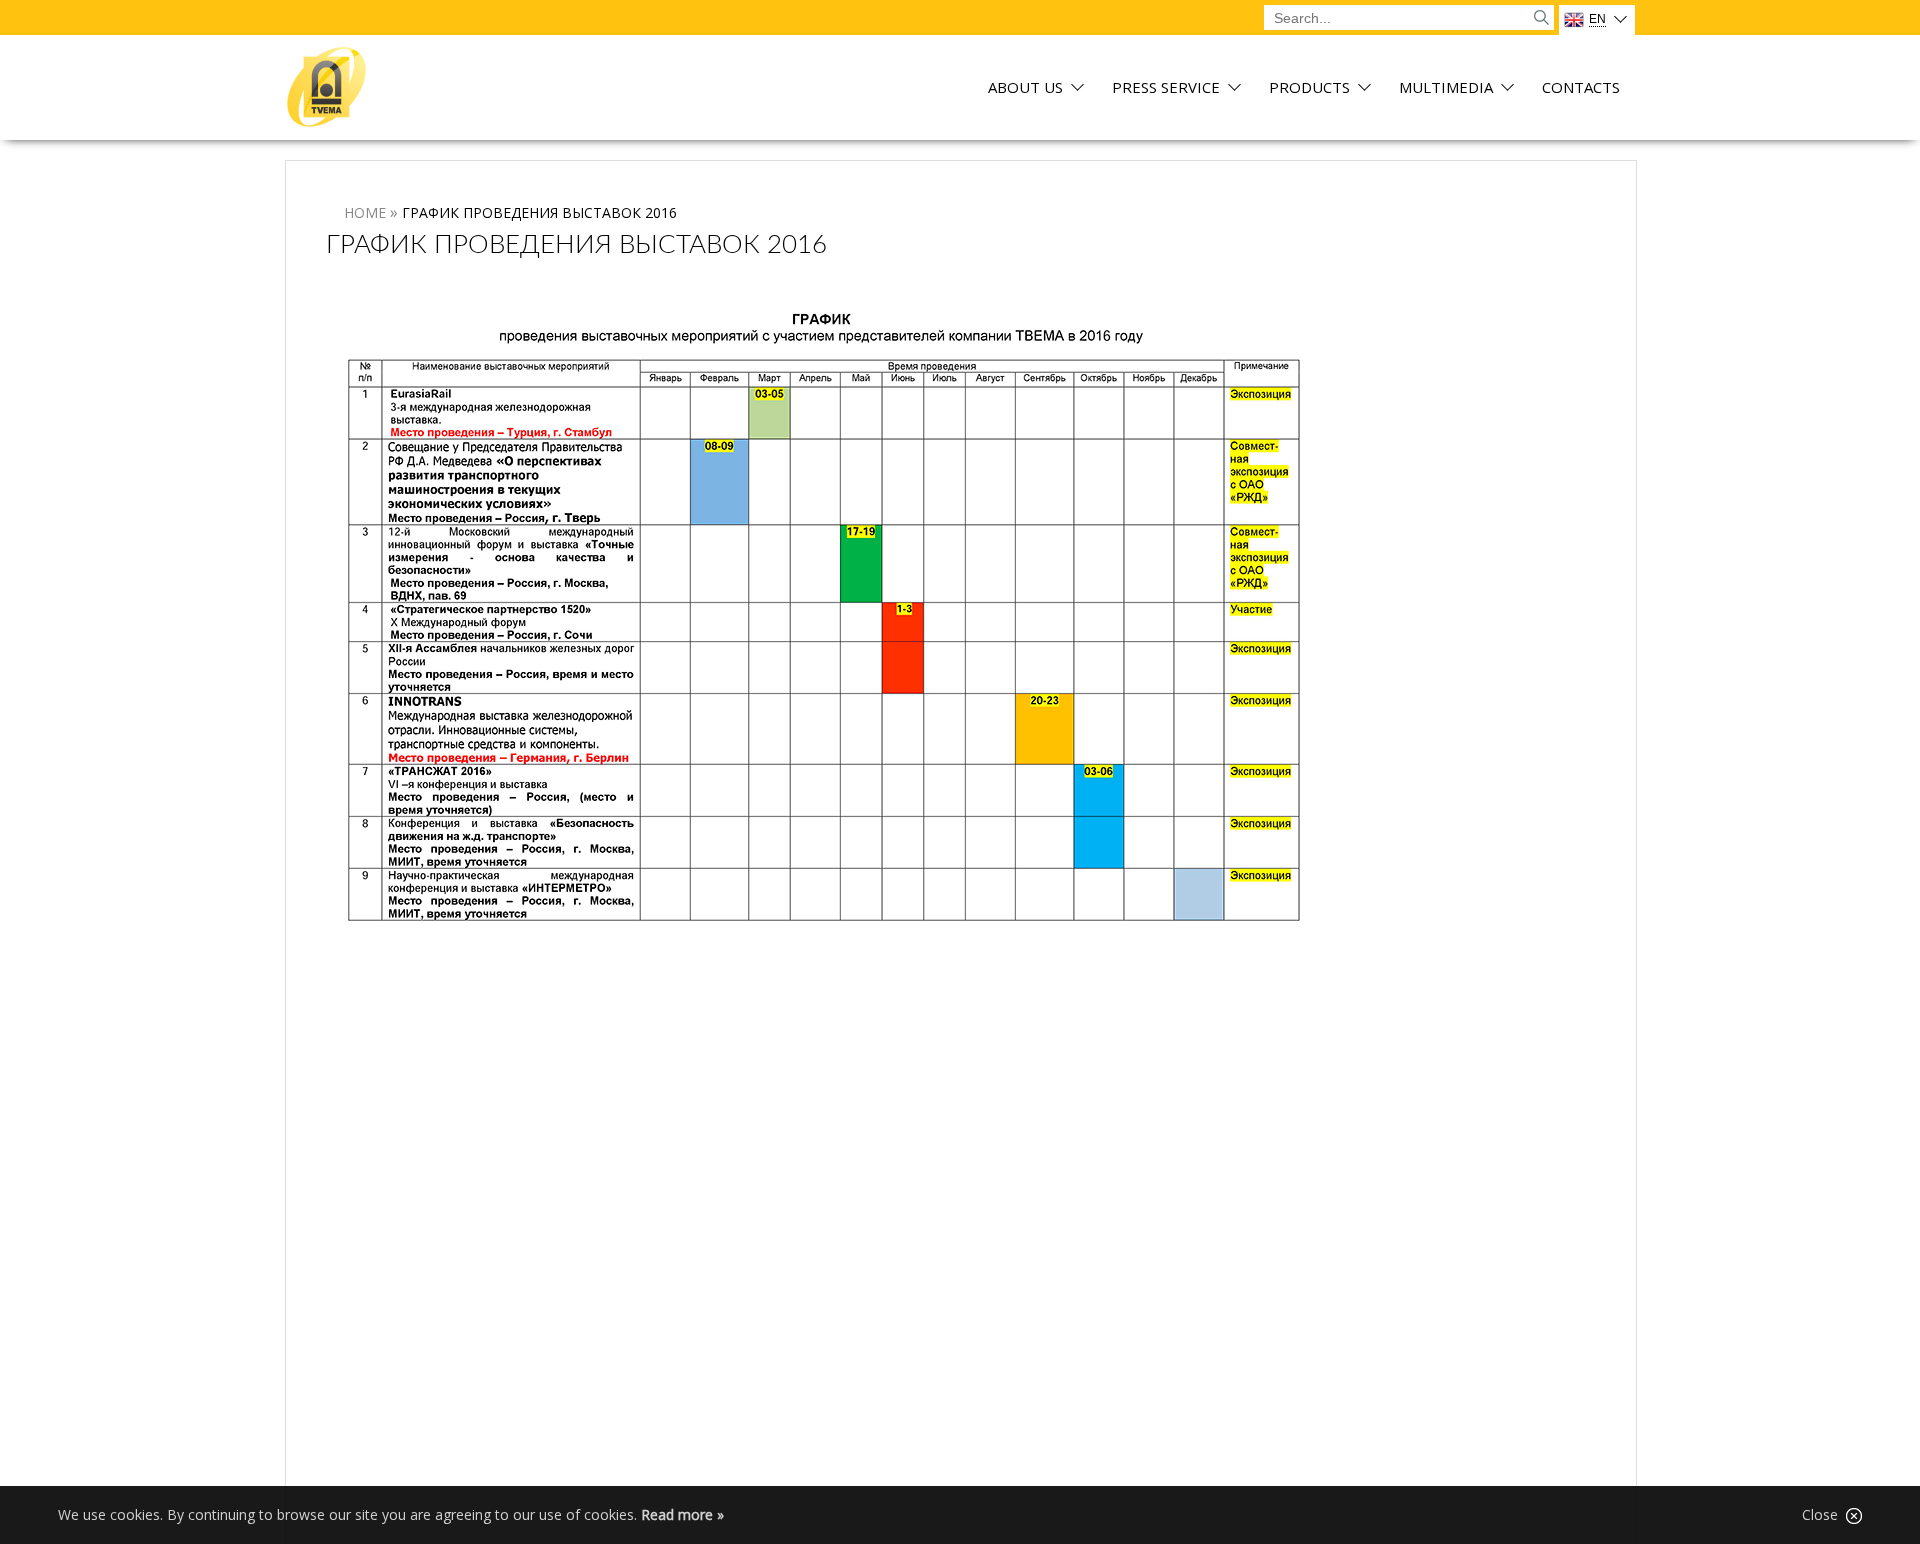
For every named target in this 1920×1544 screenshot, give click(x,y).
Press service (1166, 88)
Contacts (1581, 88)
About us (1025, 88)
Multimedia (1446, 88)
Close (1824, 1515)
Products (1309, 88)
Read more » (682, 1514)
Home (365, 212)
